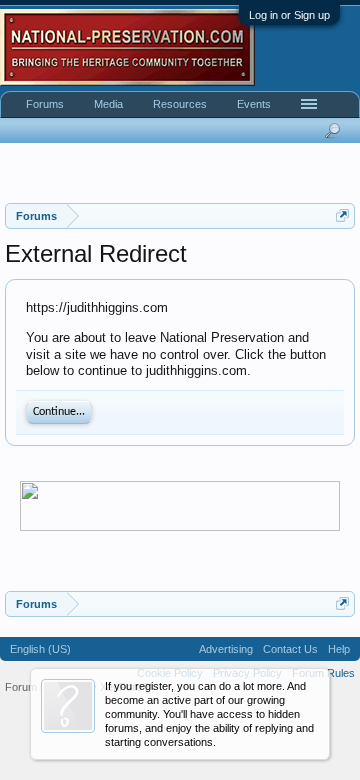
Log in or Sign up (289, 15)
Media (108, 104)
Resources (180, 104)
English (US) (40, 649)
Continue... (59, 412)
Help (339, 649)
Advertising (226, 649)
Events (254, 104)
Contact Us (290, 649)
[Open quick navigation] (342, 215)
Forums (45, 104)
